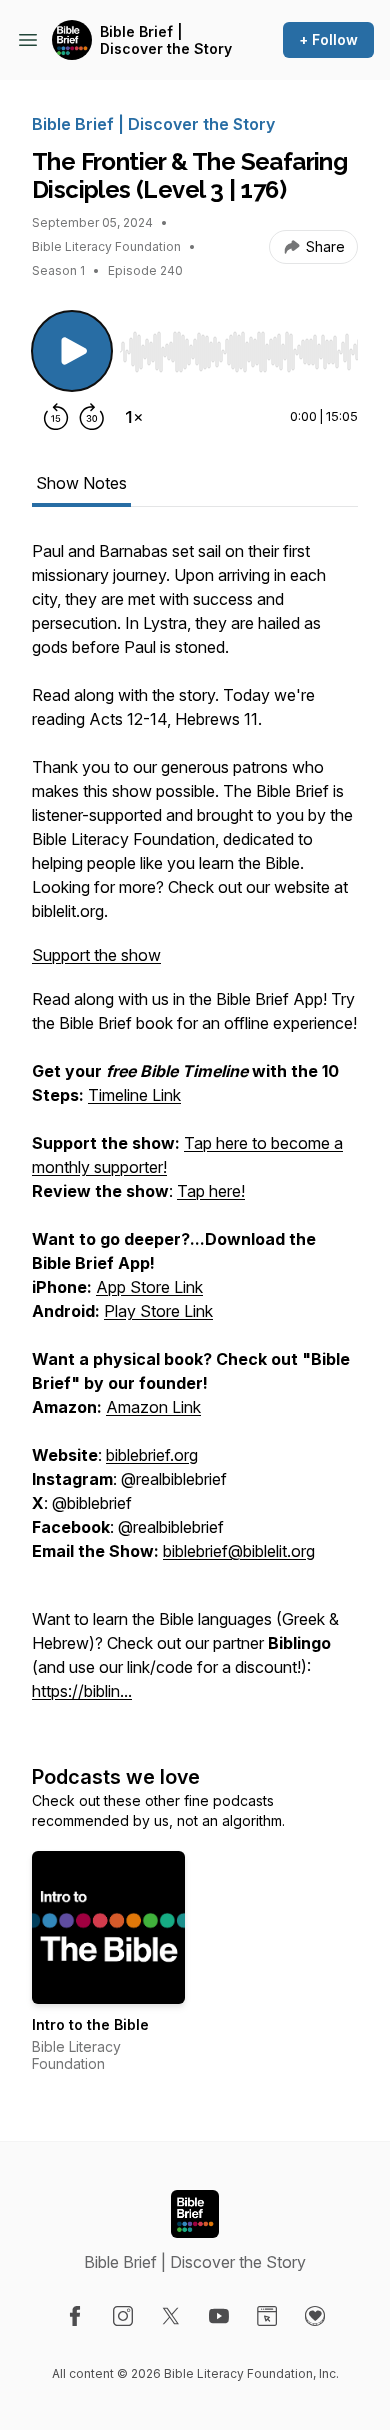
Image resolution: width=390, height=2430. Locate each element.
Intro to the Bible (90, 2024)
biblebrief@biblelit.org (239, 1551)
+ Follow (328, 39)
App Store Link (149, 1287)
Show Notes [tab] (81, 483)
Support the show (96, 955)
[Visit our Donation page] (315, 2316)
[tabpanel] (195, 1131)
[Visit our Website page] (267, 2316)
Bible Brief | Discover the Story (166, 40)
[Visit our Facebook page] (75, 2316)
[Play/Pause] (72, 351)
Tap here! (211, 1191)
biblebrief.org (152, 1455)
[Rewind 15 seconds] (56, 417)
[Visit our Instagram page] (123, 2316)
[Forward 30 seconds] (92, 417)
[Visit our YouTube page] (219, 2316)
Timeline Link (134, 1095)
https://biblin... (82, 1691)
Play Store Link (158, 1311)
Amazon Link (153, 1407)
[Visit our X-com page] (171, 2316)
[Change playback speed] (134, 417)
